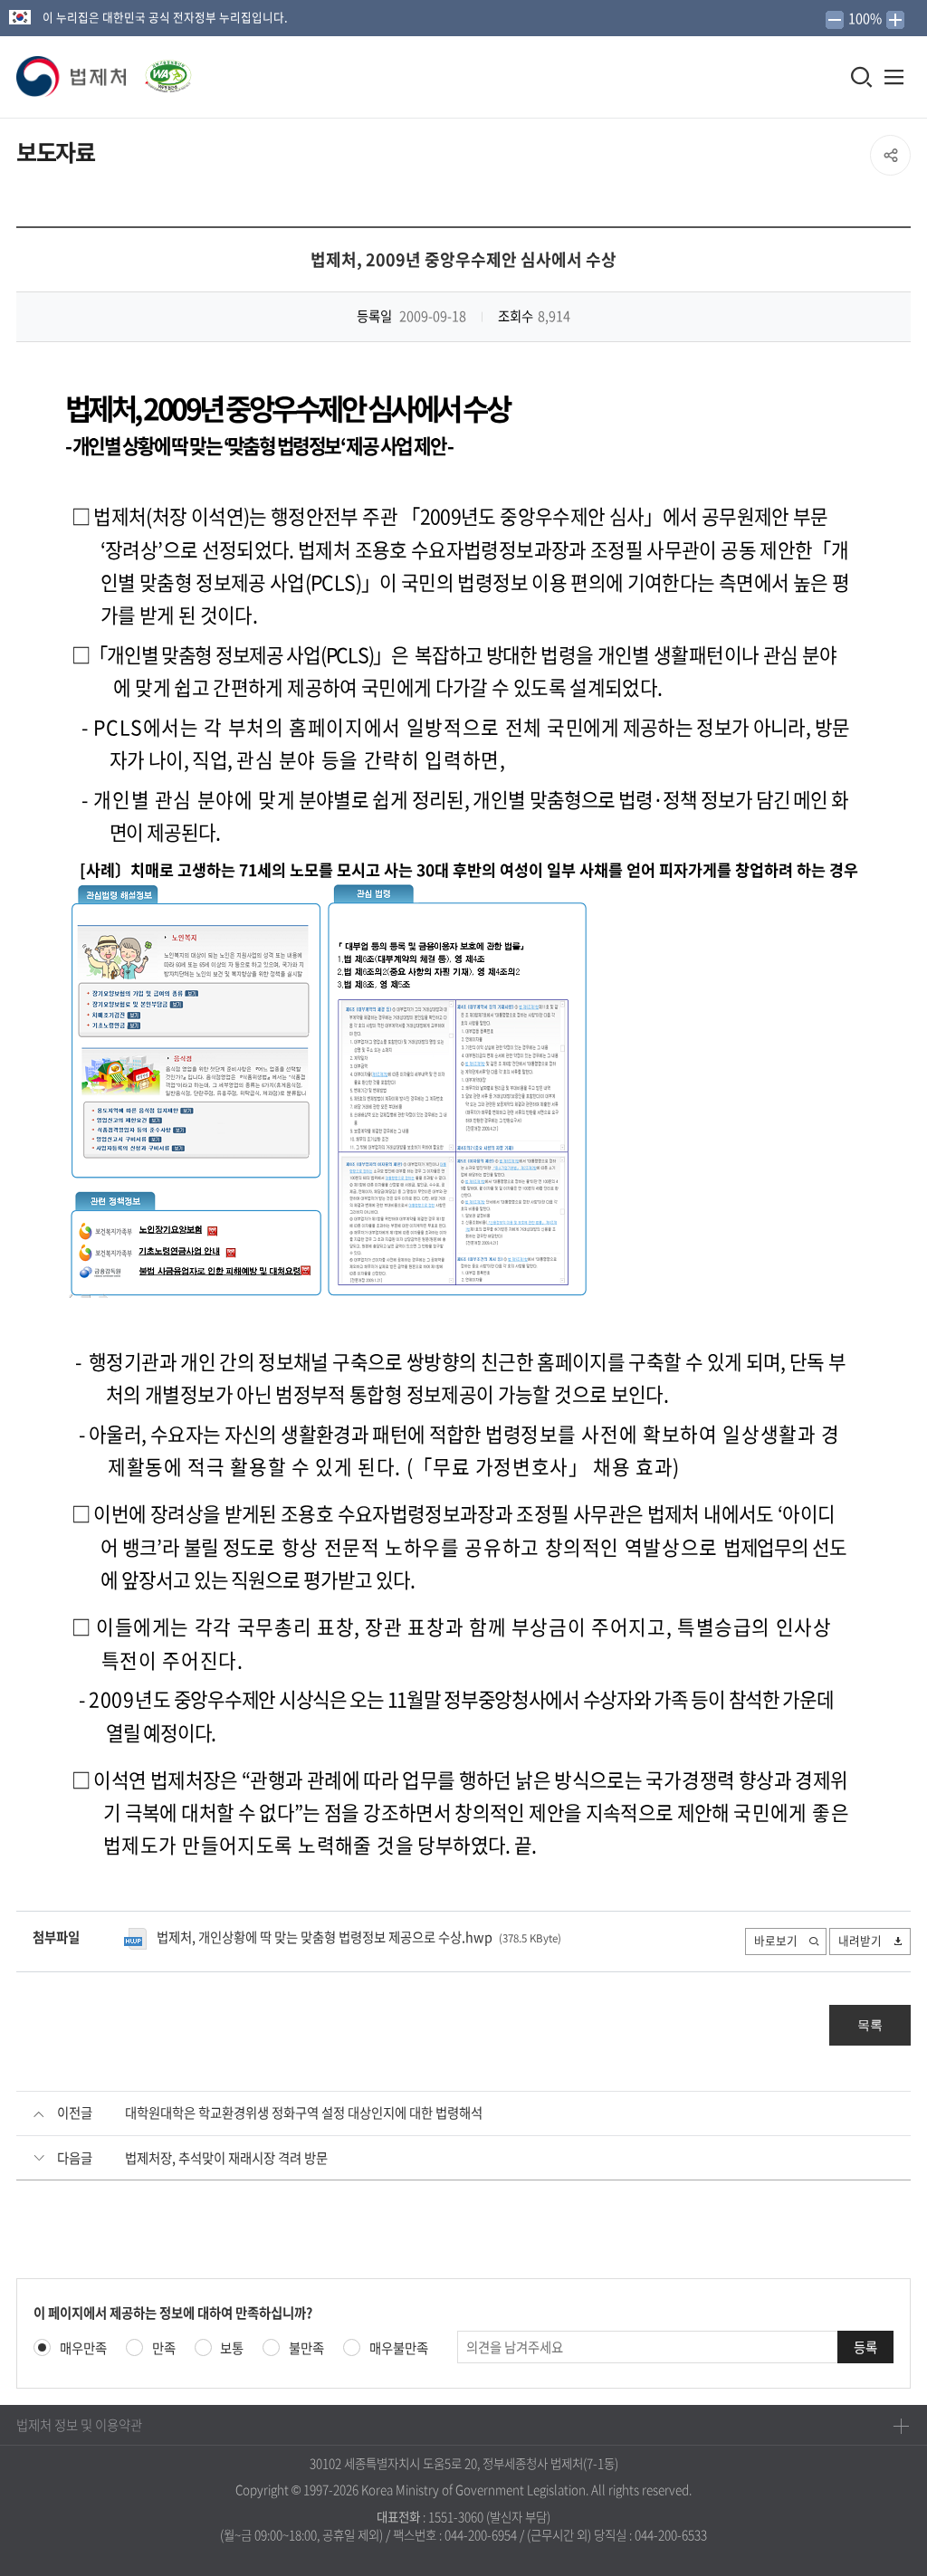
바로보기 (776, 1940)
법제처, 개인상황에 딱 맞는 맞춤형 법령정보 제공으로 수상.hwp (325, 1937)
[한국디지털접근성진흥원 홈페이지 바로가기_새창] (160, 71)
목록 (870, 2025)
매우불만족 (399, 2348)
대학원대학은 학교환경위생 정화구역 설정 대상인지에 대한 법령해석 (304, 2113)
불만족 (306, 2348)
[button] (72, 77)
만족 (164, 2348)
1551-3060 (456, 2516)
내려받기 (860, 1940)
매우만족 (83, 2348)
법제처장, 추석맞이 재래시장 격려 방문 (226, 2158)
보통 (232, 2348)
